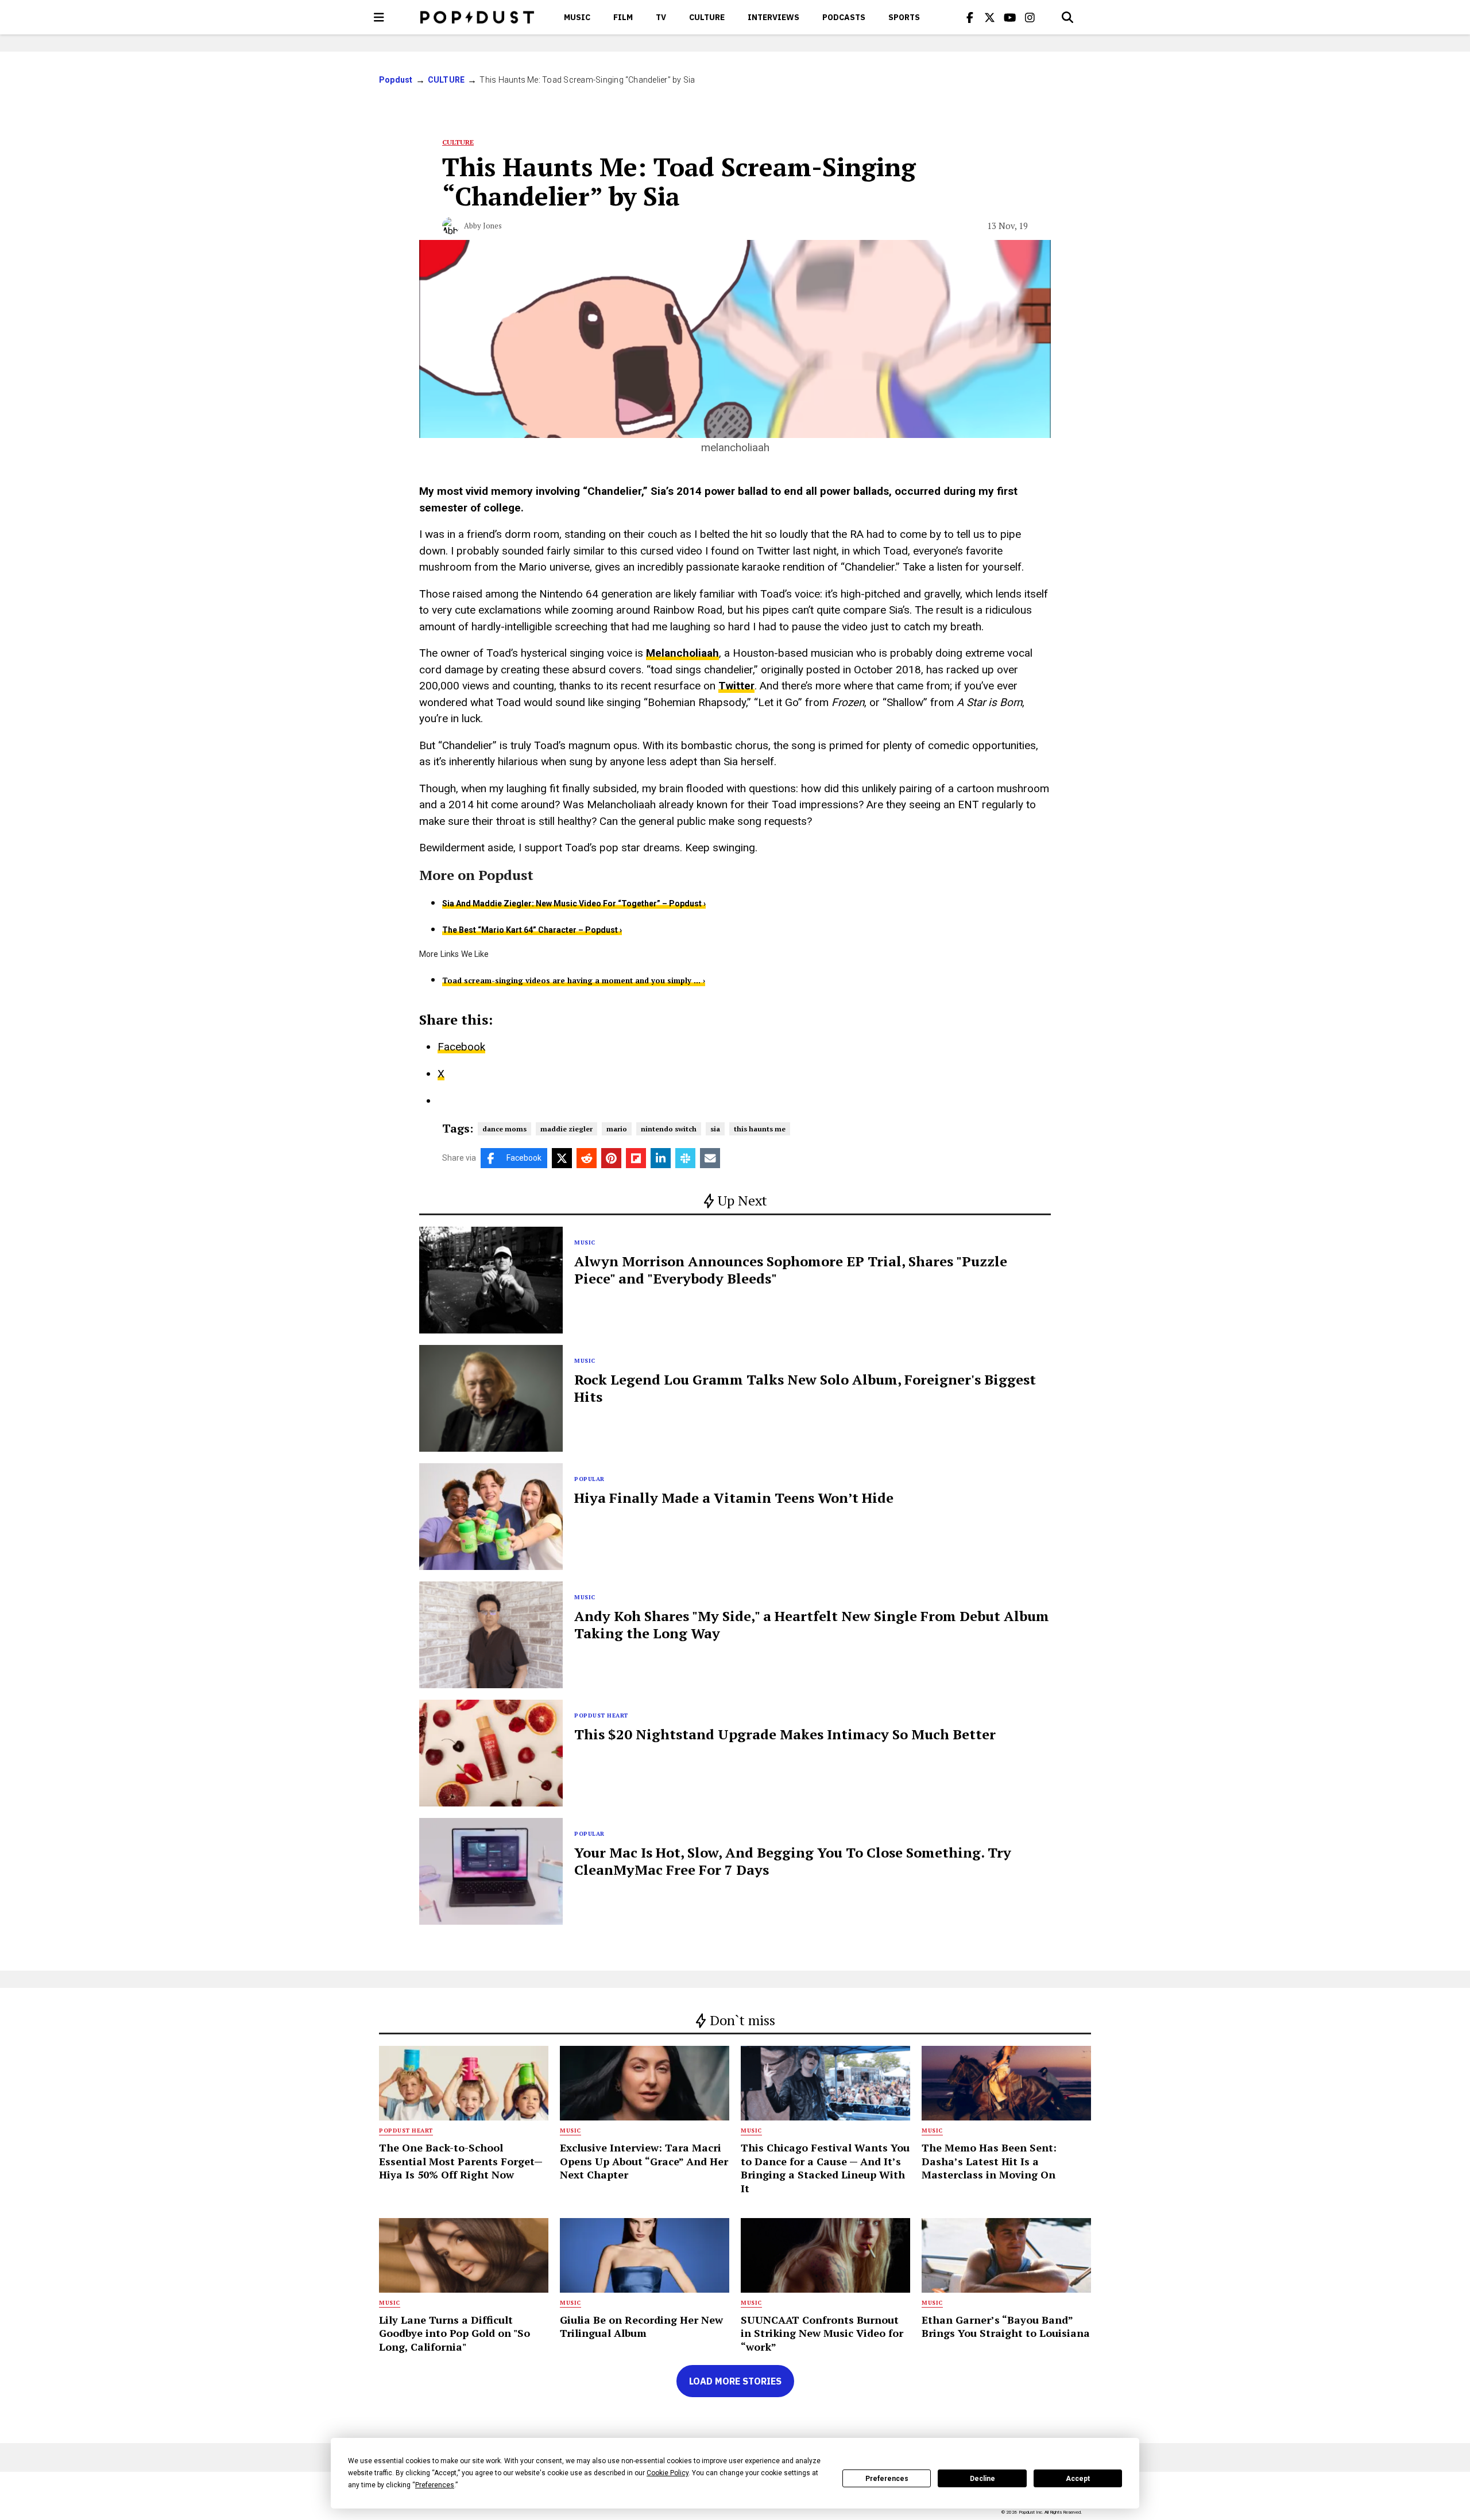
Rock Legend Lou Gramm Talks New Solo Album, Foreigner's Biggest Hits (805, 1388)
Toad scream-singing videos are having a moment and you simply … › (574, 980)
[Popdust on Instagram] (1030, 17)
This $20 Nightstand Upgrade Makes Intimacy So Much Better (785, 1734)
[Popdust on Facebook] (970, 17)
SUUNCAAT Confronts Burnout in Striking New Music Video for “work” (822, 2333)
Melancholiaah (682, 653)
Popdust (396, 80)
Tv (661, 17)
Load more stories (735, 2381)
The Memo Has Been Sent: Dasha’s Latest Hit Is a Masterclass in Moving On (989, 2161)
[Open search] (1067, 17)
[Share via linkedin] (661, 1158)
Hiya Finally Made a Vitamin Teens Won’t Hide (734, 1498)
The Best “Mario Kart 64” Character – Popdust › (532, 930)
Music (577, 17)
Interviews (773, 17)
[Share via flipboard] (636, 1158)
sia (715, 1129)
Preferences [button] (435, 2485)
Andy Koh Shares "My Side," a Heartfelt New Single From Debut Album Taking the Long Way (812, 1625)
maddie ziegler (566, 1129)
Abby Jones (483, 226)
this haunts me (760, 1129)
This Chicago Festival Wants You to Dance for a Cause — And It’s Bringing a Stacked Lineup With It (825, 2168)
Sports (904, 17)
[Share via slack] (685, 1158)
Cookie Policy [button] (668, 2473)
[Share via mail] (710, 1158)
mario (617, 1129)
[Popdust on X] (990, 17)
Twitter (736, 686)
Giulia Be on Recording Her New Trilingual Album (641, 2326)
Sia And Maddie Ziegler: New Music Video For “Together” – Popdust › (574, 904)
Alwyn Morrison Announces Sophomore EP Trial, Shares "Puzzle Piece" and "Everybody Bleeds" (791, 1270)
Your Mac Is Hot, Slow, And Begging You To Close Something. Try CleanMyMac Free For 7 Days (793, 1861)
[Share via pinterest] (611, 1158)
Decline (982, 2479)
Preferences (887, 2479)
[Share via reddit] (587, 1158)
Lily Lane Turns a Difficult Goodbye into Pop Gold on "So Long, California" (454, 2333)
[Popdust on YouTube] (1010, 17)
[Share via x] (562, 1158)
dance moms (504, 1129)
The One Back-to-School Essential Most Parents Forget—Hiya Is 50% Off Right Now (461, 2161)
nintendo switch (669, 1129)
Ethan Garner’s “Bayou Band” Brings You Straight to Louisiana (1006, 2326)
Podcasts (844, 17)
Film (623, 17)
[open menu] (379, 17)
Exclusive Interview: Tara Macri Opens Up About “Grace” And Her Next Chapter (644, 2161)
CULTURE (707, 17)
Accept (1078, 2479)
